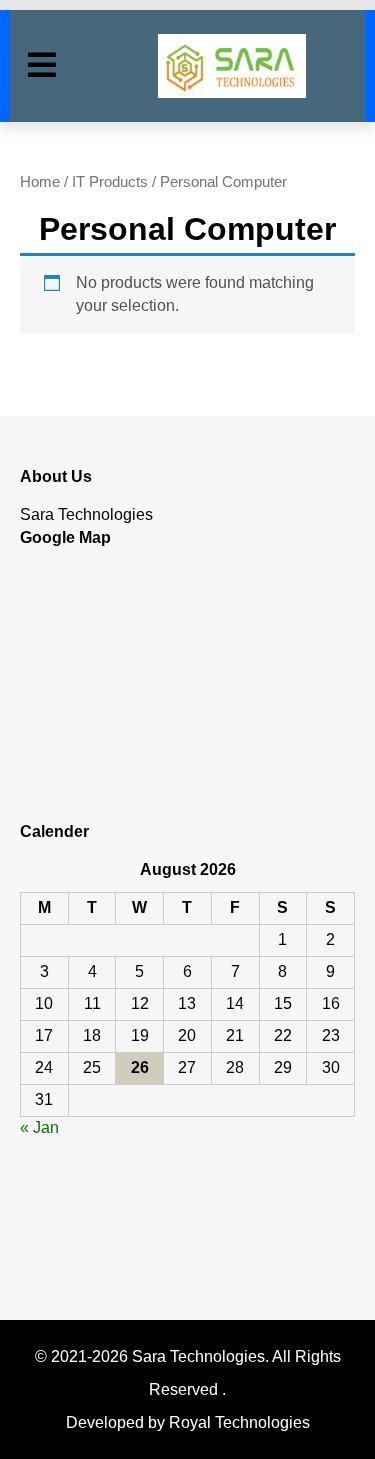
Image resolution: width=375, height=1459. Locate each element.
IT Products (110, 182)
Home (40, 182)
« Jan (39, 1127)
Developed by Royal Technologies (188, 1422)
